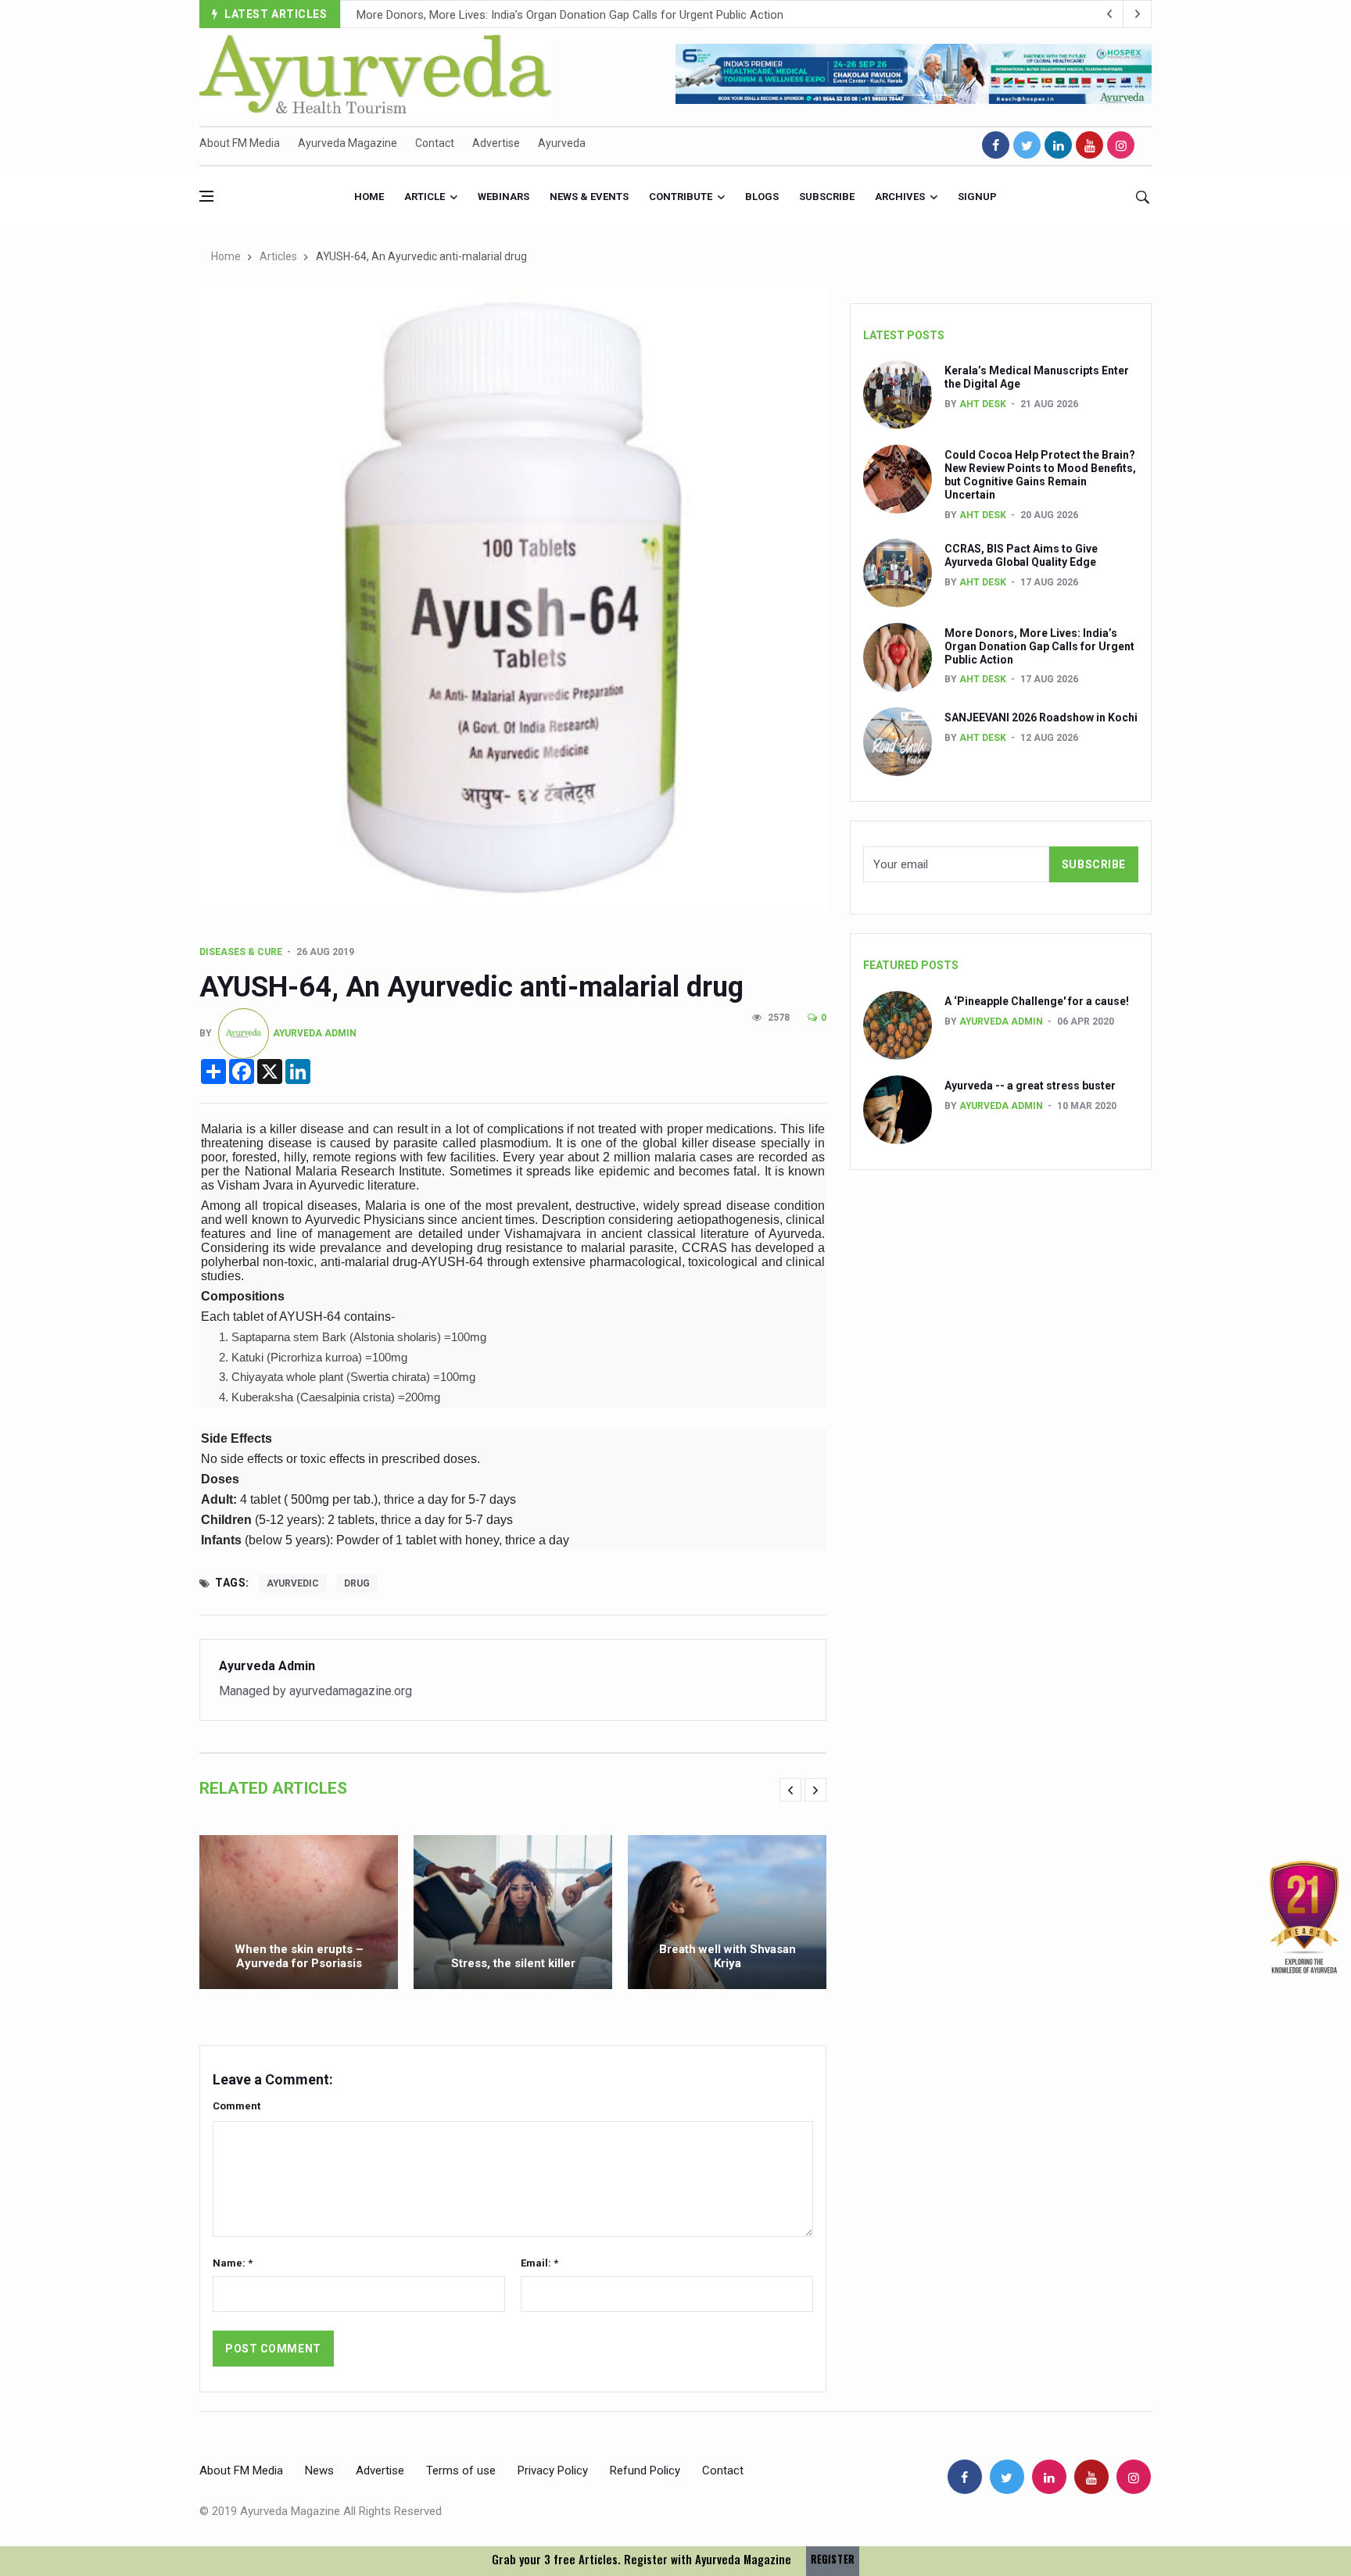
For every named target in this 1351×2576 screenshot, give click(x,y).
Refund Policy (645, 2470)
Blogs (762, 197)
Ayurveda (562, 143)
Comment (237, 2106)
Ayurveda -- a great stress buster (1030, 1086)
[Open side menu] (206, 196)
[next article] (1109, 14)
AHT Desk (983, 404)
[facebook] (996, 145)
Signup (977, 197)
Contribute (681, 197)
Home (369, 197)
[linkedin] (1058, 145)
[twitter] (1027, 145)
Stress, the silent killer (513, 1963)
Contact (435, 143)
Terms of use (461, 2470)
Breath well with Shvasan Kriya (727, 1956)
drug (357, 1583)
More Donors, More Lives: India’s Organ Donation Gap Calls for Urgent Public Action (570, 15)
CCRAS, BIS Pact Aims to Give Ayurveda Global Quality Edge (1021, 555)
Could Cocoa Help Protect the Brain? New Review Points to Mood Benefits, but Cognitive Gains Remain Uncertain (1040, 474)
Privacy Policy (553, 2470)
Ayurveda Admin (315, 1032)
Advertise (496, 143)
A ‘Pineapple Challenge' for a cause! (1037, 1001)
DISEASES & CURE (241, 952)
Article (425, 197)
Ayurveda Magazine (348, 143)
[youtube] (1089, 145)
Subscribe (827, 197)
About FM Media (240, 143)
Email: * (539, 2263)
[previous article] (1138, 14)
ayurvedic (293, 1583)
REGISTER (833, 2559)
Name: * (233, 2263)
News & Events (589, 197)
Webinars (503, 197)
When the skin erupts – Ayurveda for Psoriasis (299, 1956)
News (319, 2470)
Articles (278, 256)
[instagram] (1121, 145)
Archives (900, 197)
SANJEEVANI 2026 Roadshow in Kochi (1041, 717)
